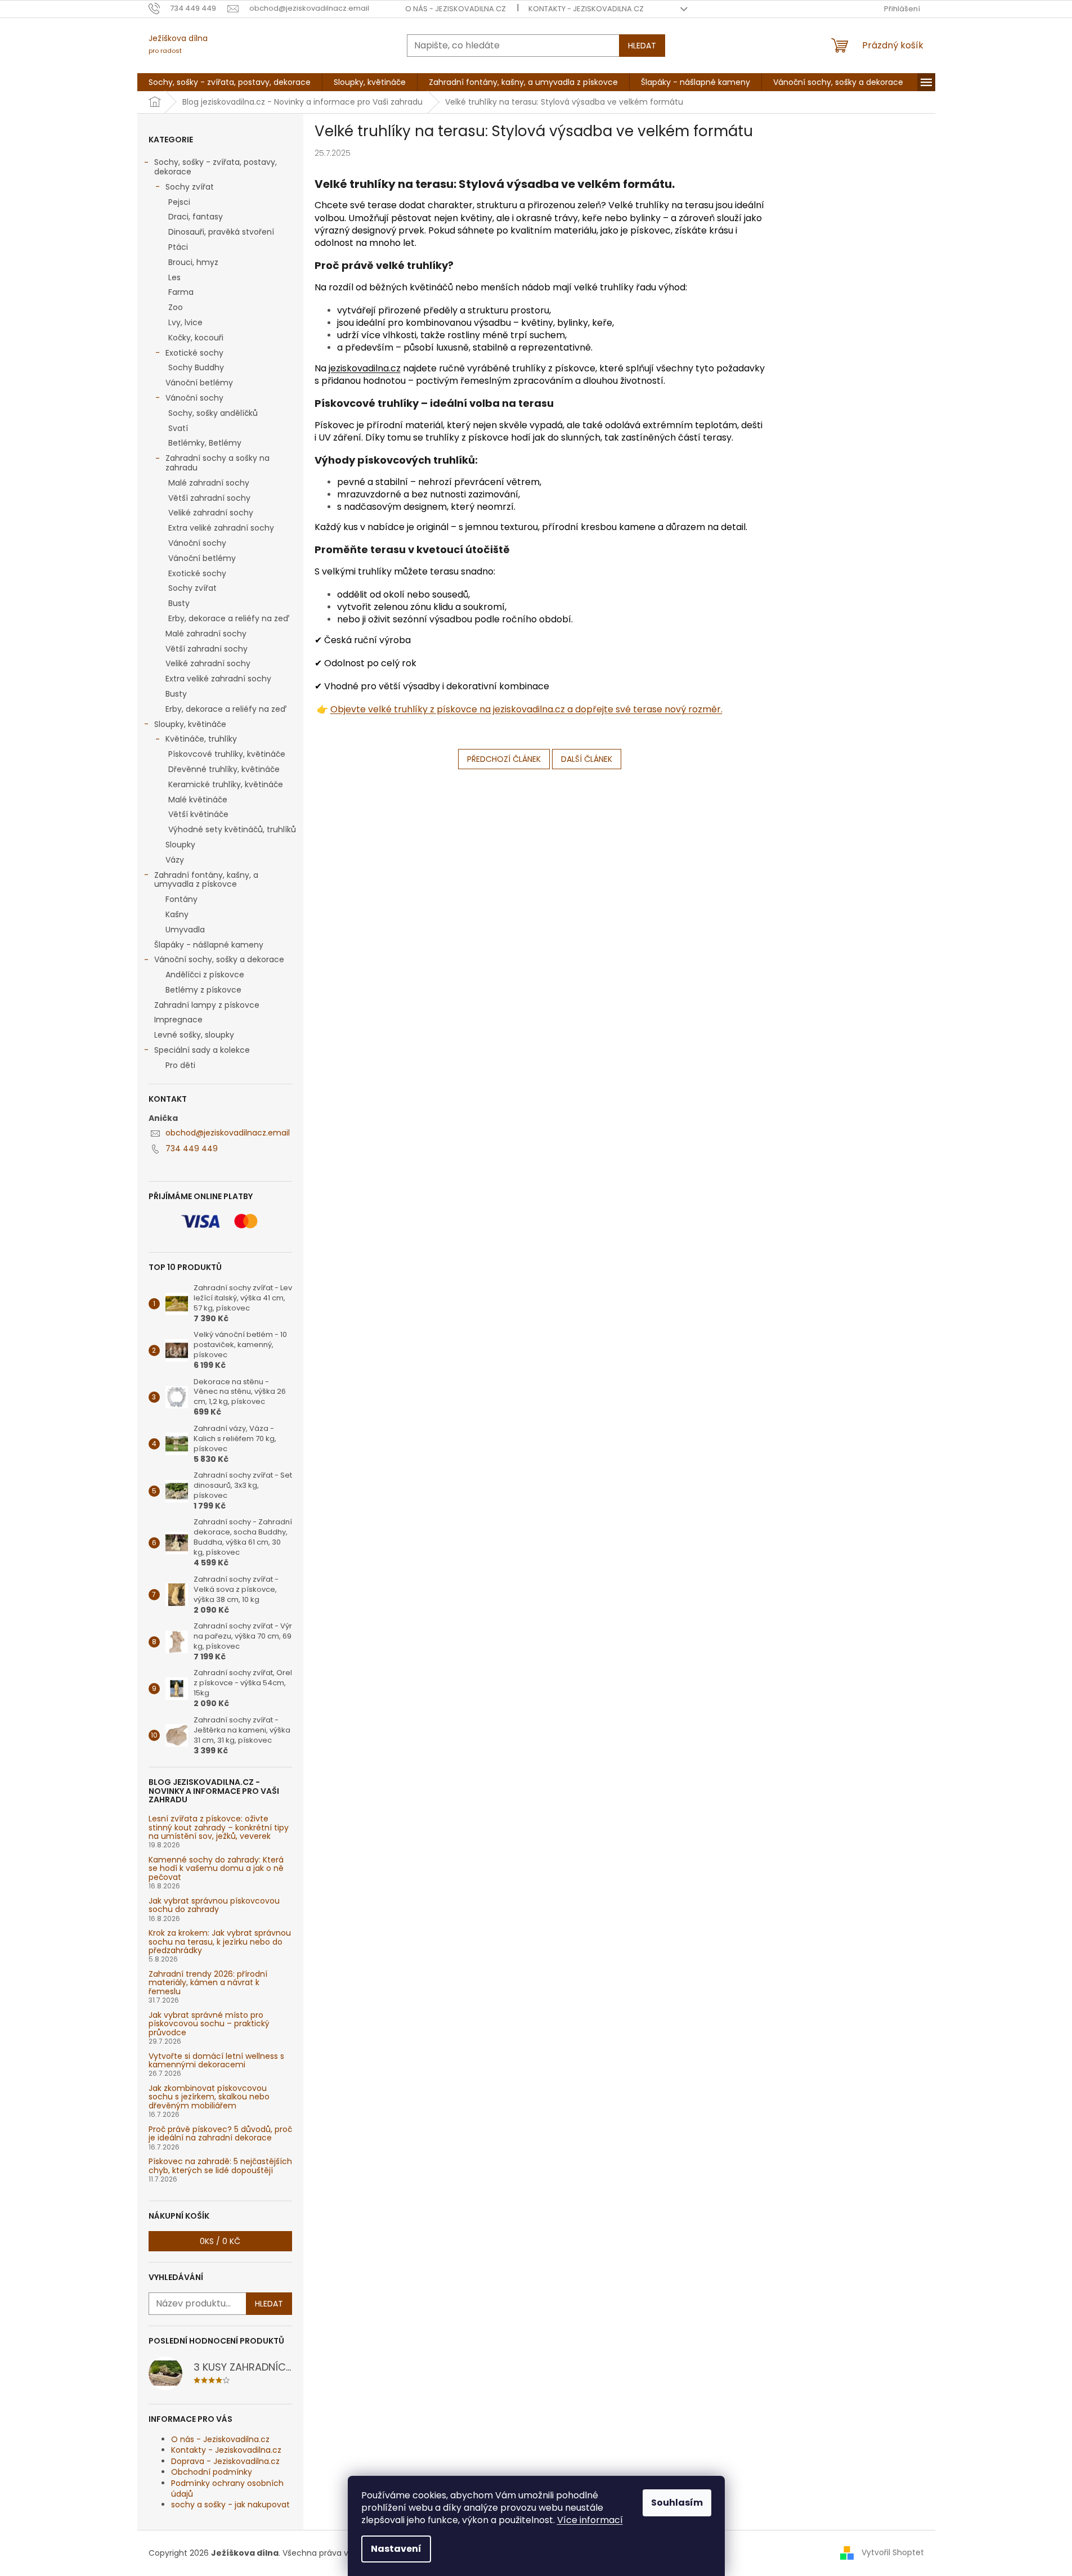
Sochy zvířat (190, 187)
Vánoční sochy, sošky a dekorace (219, 959)
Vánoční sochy (194, 398)
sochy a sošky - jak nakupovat (230, 2505)
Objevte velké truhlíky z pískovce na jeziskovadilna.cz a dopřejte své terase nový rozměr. (526, 709)
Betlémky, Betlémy (205, 443)
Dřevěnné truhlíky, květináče (224, 769)
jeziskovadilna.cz (365, 368)
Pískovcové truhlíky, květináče (227, 754)
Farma (181, 292)
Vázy (175, 860)
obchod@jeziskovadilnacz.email (228, 1133)
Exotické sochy (194, 353)
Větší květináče (198, 814)
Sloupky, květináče (190, 724)
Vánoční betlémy (199, 383)
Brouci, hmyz (193, 262)
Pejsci (179, 202)
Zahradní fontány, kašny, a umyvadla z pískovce (206, 880)
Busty (179, 603)
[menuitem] (230, 82)
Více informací (590, 2520)
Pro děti (180, 1065)
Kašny (177, 914)
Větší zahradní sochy (209, 498)
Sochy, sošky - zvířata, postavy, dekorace (216, 167)
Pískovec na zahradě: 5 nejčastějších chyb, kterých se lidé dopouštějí (220, 2166)
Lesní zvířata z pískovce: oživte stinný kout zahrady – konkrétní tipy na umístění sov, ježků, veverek (219, 1828)
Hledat (642, 46)
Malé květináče (198, 800)
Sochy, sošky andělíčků (213, 413)
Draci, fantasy (196, 217)
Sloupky (180, 845)
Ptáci (178, 247)
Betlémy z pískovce (203, 990)
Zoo (176, 307)
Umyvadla (185, 930)
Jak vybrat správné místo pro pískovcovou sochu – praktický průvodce (209, 2024)
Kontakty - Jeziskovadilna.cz (586, 9)
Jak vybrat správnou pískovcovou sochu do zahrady (214, 1906)
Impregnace (178, 1020)
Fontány (181, 899)
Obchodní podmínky (212, 2472)
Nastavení (396, 2549)
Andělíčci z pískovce (205, 975)
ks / (220, 2241)
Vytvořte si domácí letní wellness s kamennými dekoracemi (216, 2061)
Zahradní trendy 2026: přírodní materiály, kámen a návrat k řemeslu (208, 1983)
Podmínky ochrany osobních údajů (227, 2489)
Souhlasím (677, 2503)
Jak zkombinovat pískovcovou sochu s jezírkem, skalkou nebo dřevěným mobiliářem (209, 2097)
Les (174, 277)
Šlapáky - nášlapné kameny (209, 945)
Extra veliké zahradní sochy (221, 528)
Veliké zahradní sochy (211, 513)
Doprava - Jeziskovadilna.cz (225, 2461)
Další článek (587, 759)
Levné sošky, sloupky (194, 1035)
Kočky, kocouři (196, 338)
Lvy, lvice (185, 322)
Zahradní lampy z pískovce (207, 1005)
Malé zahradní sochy (209, 483)
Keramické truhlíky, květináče (226, 784)
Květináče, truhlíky (201, 739)
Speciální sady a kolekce (202, 1050)
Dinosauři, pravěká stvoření (221, 232)
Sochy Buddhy (196, 367)
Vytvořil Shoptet (893, 2552)
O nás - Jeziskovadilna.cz (456, 9)
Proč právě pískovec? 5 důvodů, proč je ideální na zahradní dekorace (220, 2134)
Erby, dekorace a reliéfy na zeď (229, 618)
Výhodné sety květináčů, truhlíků (232, 829)
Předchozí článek (504, 759)
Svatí (178, 428)
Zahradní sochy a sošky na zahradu (217, 463)
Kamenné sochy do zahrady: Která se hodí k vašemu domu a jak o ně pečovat (216, 1869)
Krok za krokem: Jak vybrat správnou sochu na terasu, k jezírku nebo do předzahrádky (220, 1942)
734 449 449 (192, 1148)
